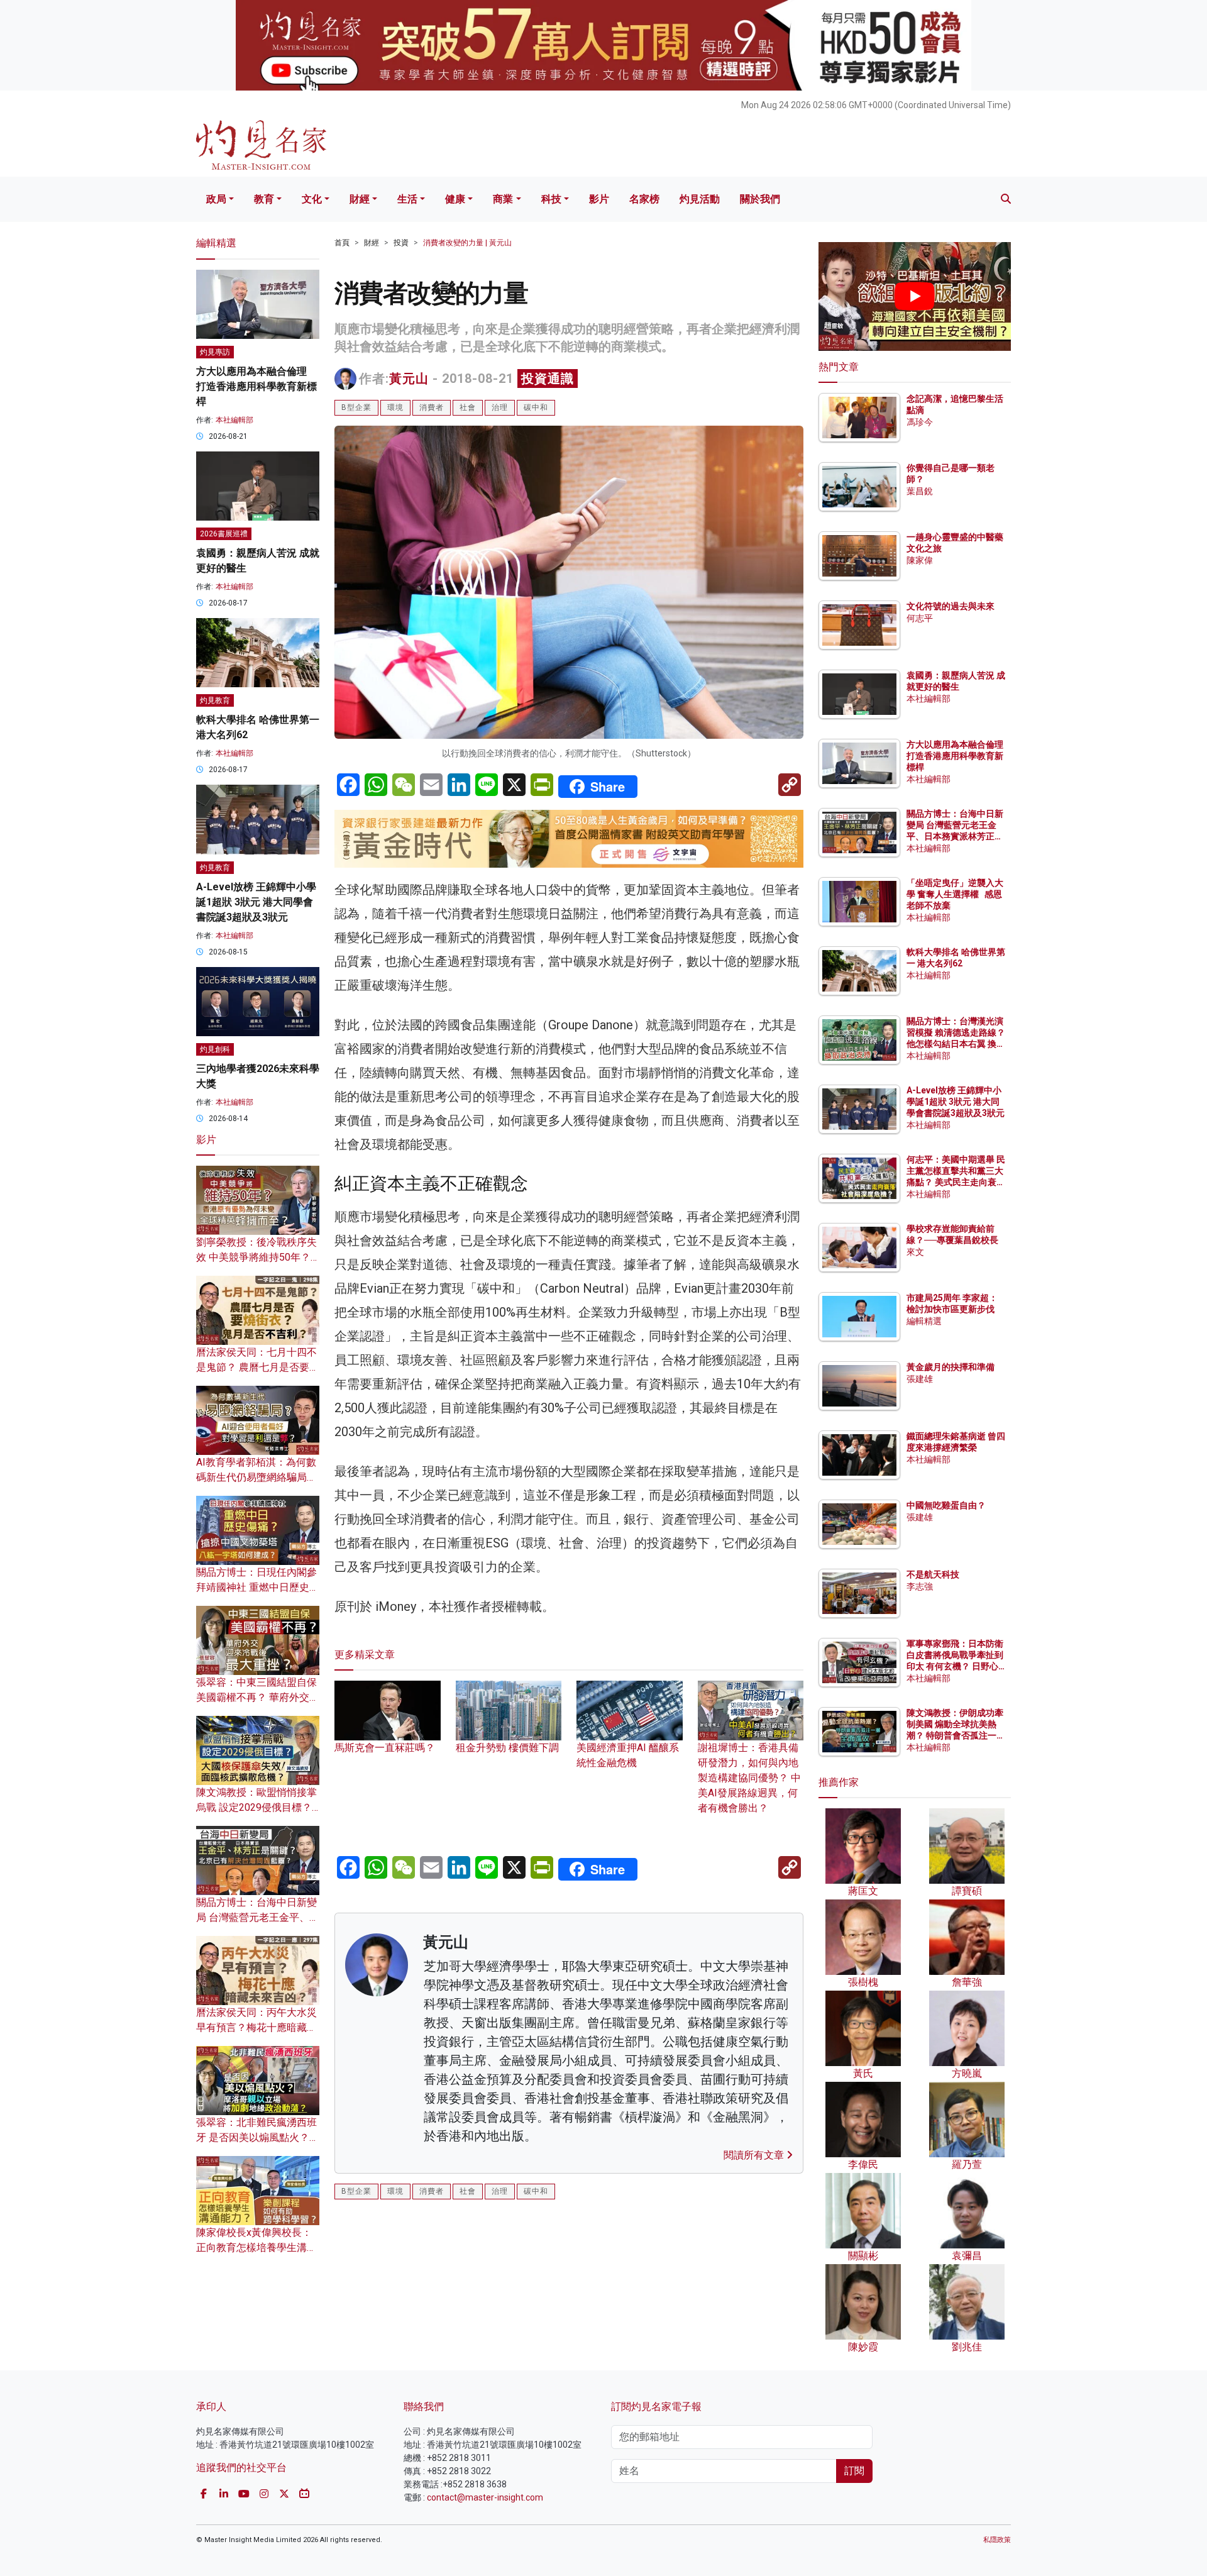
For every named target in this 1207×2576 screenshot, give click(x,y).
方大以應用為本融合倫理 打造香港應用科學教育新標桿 (256, 386)
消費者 (432, 407)
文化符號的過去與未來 (951, 606)
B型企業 (356, 407)
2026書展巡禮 (224, 534)
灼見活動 (700, 199)
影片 (599, 199)
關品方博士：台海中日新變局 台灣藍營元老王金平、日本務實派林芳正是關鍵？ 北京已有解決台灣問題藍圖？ (956, 837)
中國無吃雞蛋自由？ (946, 1505)
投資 (401, 243)
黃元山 (409, 379)
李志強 (920, 1586)
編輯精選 (924, 1321)
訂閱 (854, 2471)
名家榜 (644, 199)
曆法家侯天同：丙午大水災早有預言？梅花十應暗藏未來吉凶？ (256, 2027)
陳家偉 (920, 560)
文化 (312, 199)
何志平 (920, 618)
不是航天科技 (933, 1574)
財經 (360, 199)
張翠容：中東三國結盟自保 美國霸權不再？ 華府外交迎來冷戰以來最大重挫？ (258, 1697)
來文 (915, 1252)
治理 (500, 407)
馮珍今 (920, 422)
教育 (264, 199)
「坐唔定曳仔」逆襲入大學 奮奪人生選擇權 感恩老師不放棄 (955, 894)
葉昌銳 (920, 491)
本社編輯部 (234, 420)
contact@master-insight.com (485, 2497)
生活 (407, 199)
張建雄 (920, 1379)
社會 (468, 407)
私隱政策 (997, 2540)
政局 (216, 199)
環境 (395, 407)
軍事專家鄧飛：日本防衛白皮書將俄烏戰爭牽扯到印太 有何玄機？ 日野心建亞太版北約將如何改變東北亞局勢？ (955, 1667)
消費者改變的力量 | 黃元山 (467, 243)
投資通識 (548, 379)
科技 (551, 199)
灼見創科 (215, 1049)
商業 (503, 199)
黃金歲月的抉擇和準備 (951, 1367)
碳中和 (536, 407)
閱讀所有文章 (755, 2155)
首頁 (342, 243)
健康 (455, 199)
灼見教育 (215, 700)
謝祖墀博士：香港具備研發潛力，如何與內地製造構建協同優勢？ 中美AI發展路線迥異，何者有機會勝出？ (749, 1778)
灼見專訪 (215, 352)
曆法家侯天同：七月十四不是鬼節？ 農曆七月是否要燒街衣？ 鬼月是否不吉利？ (258, 1367)
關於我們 (760, 199)
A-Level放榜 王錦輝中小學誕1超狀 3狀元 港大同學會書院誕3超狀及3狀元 (256, 902)
